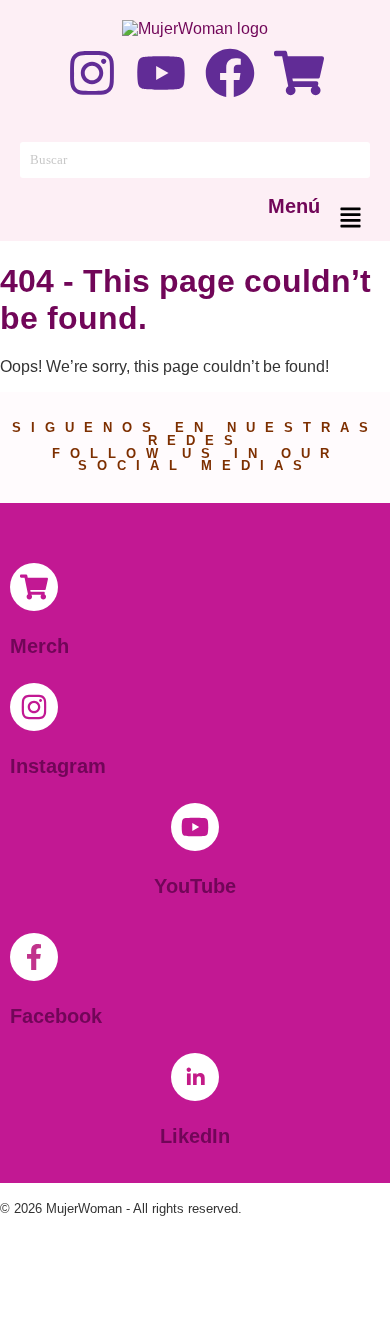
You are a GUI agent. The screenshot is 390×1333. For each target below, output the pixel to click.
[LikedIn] (195, 1077)
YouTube (195, 886)
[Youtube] (161, 73)
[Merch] (34, 587)
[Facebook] (230, 73)
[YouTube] (195, 827)
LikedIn (195, 1136)
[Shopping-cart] (299, 73)
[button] (350, 219)
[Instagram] (92, 73)
